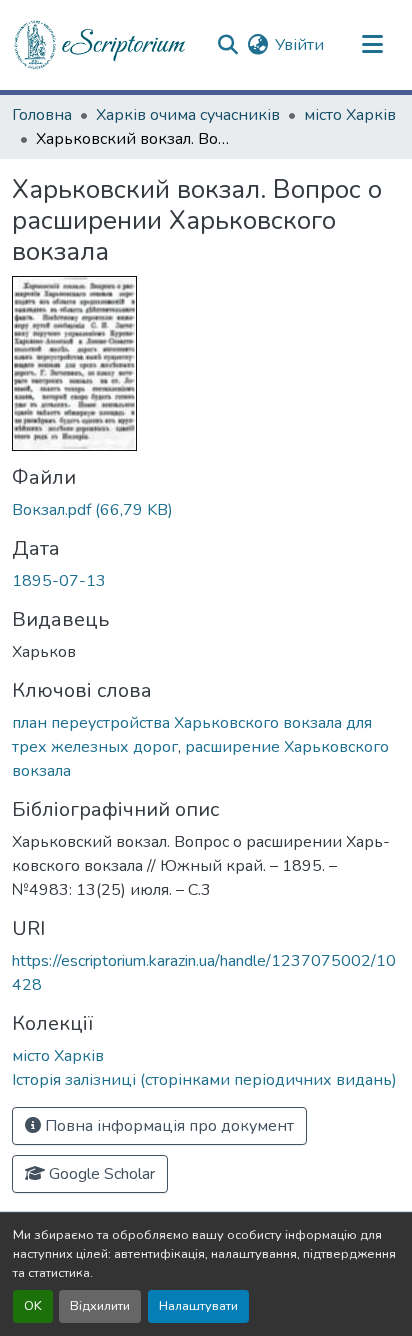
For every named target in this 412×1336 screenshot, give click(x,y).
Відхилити (100, 1306)
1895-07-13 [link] (59, 581)
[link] (206, 510)
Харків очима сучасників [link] (188, 115)
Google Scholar (100, 1174)
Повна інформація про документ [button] (167, 1126)
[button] (101, 45)
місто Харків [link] (350, 115)
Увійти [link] (299, 45)
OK (33, 1306)
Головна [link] (42, 115)
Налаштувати (198, 1306)
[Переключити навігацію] (372, 45)
